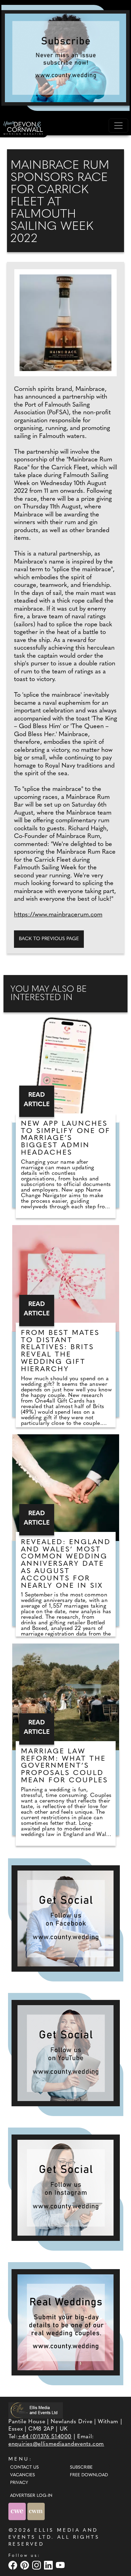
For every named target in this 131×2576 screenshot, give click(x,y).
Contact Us (24, 2468)
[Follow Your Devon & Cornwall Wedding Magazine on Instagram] (66, 2188)
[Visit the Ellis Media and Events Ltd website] (36, 2410)
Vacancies (23, 2475)
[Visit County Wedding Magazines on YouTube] (61, 2565)
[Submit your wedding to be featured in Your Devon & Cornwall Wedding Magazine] (66, 2322)
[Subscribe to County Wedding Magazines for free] (65, 58)
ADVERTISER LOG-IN (31, 2496)
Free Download (89, 2475)
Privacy (19, 2483)
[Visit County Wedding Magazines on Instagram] (37, 2565)
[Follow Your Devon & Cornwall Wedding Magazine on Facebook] (66, 1918)
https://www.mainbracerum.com (58, 915)
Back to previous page (49, 939)
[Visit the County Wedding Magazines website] (36, 2512)
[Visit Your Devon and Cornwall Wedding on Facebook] (14, 2565)
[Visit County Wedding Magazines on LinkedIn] (49, 2565)
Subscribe (81, 2468)
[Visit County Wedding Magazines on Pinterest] (26, 2565)
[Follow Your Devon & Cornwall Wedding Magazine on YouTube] (66, 2053)
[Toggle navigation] (118, 126)
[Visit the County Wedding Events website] (18, 2512)
